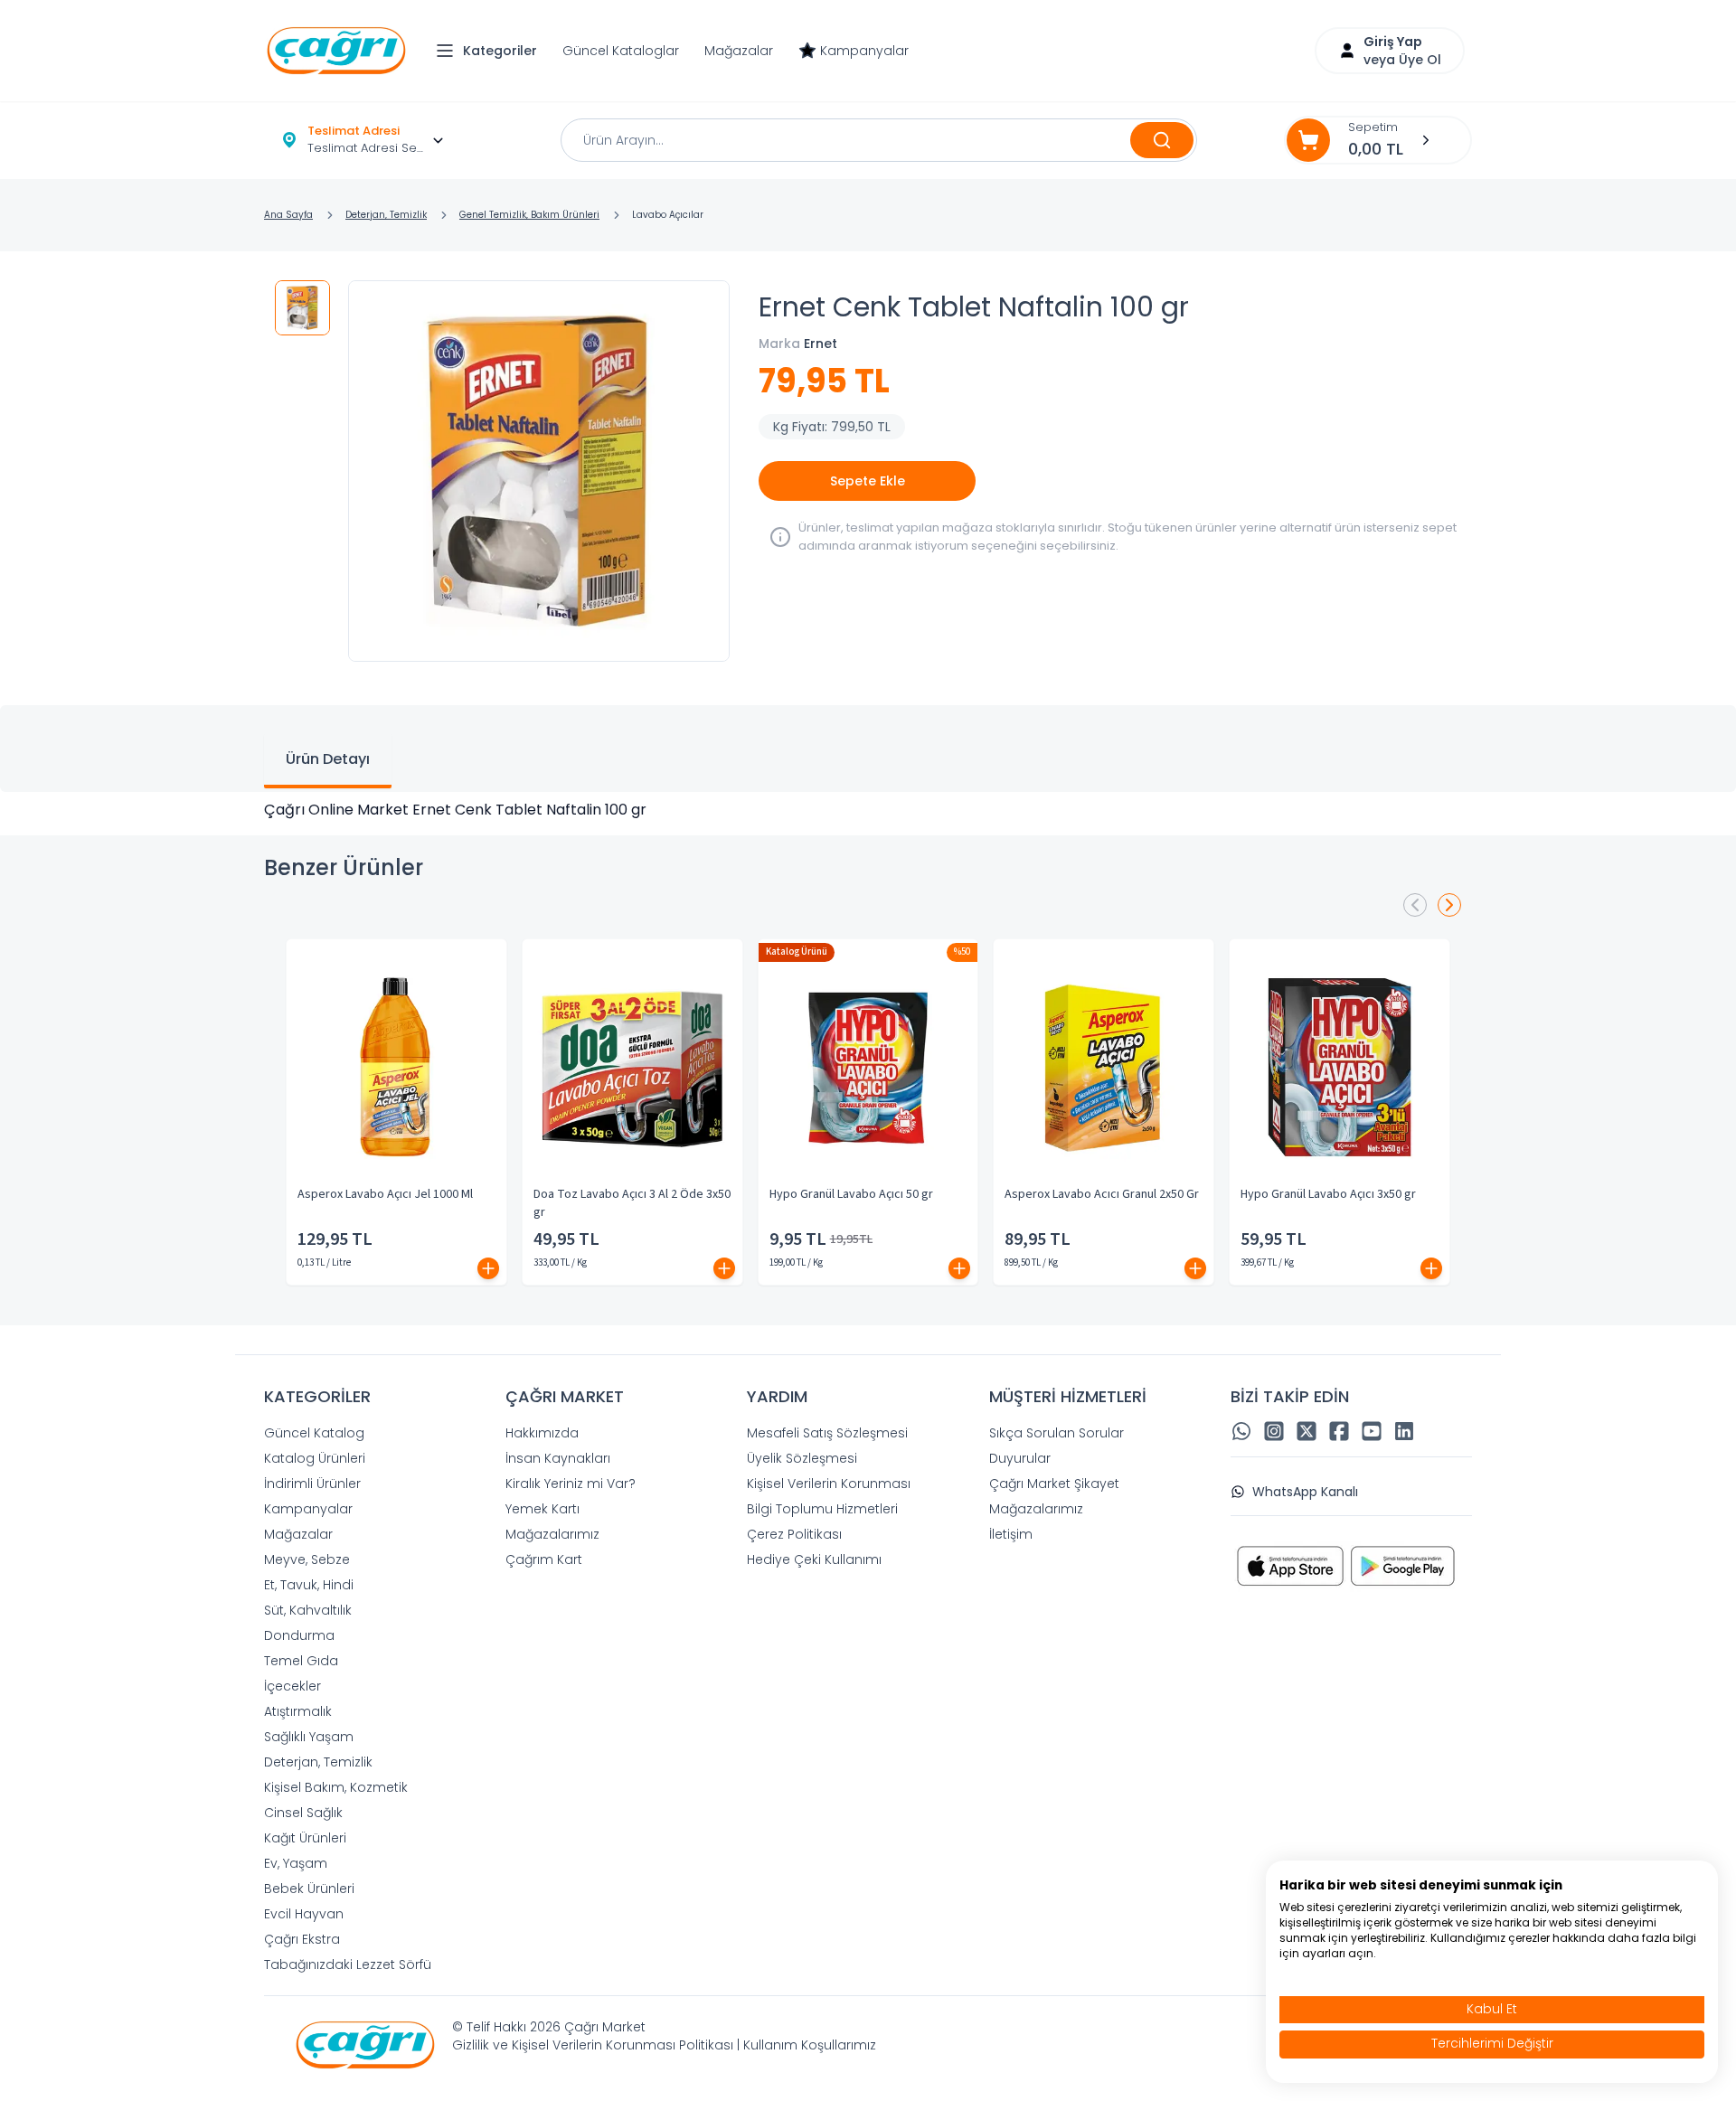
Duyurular (1020, 1458)
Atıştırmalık (298, 1711)
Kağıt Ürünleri (305, 1838)
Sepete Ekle (868, 481)
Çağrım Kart (544, 1559)
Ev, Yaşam (296, 1863)
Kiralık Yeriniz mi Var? (571, 1484)
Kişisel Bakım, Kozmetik (336, 1787)
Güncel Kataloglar (621, 51)
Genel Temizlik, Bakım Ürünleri (529, 215)
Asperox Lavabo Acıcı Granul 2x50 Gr (1102, 1194)
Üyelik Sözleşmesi (802, 1458)
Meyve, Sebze (307, 1559)
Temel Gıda (301, 1661)
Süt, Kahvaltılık (308, 1610)
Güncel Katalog (314, 1433)
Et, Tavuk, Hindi (309, 1585)
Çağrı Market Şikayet (1054, 1484)
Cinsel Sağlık (303, 1813)
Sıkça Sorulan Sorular (1057, 1433)
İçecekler (292, 1686)
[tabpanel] (868, 810)
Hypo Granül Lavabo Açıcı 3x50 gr (1328, 1194)
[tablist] (868, 749)
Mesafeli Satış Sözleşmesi (827, 1433)
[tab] (328, 761)
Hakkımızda (542, 1433)
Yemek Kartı (542, 1509)
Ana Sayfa (288, 215)
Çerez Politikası (794, 1534)
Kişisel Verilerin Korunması (829, 1484)
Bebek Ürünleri (309, 1889)
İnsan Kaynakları (558, 1458)
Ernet (821, 344)
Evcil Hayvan (304, 1914)
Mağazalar (739, 51)
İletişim (1011, 1534)
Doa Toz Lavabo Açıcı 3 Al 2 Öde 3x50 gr (632, 1203)
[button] (491, 51)
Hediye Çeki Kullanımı (814, 1559)
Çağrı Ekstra (302, 1939)
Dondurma (299, 1635)
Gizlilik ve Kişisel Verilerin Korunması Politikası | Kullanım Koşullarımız (664, 2045)
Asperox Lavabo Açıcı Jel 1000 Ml (385, 1194)
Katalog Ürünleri (315, 1458)
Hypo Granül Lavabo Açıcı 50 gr (851, 1194)
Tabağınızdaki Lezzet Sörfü (348, 1964)
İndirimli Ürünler (312, 1484)
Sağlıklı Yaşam (309, 1737)
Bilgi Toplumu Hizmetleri (822, 1509)
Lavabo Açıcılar (668, 215)
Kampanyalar (864, 51)
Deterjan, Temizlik (386, 215)
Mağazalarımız (552, 1534)
